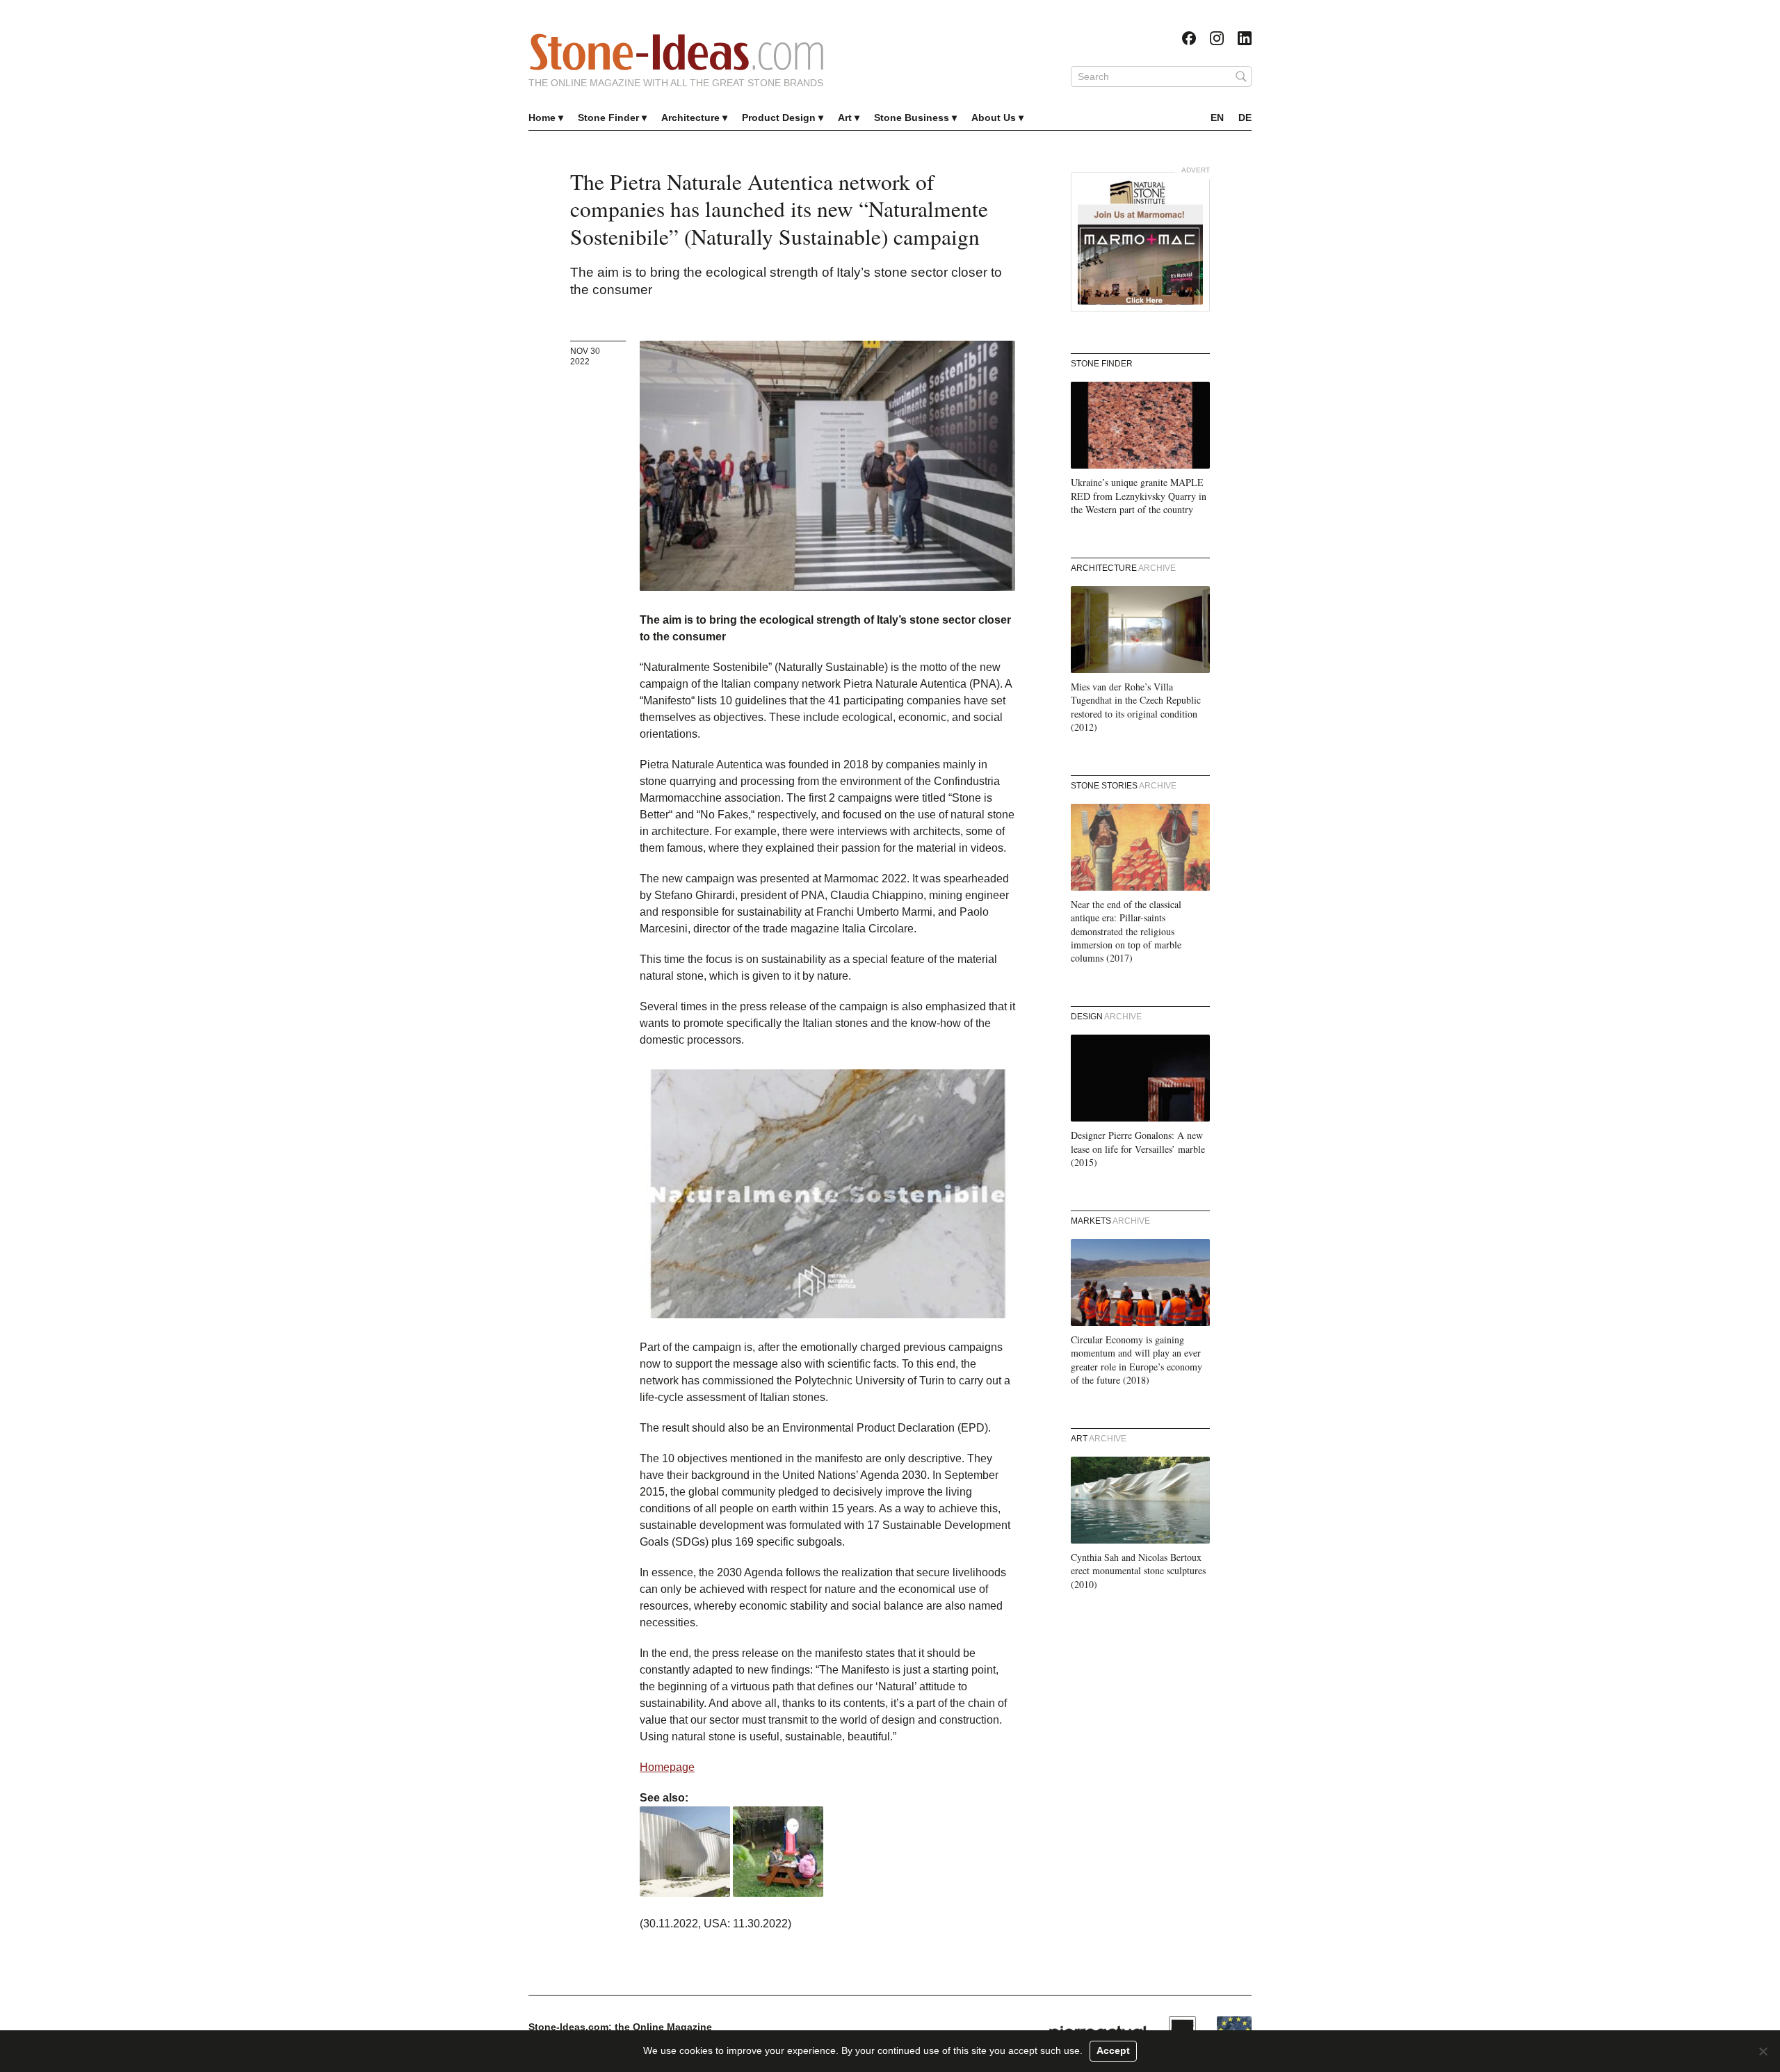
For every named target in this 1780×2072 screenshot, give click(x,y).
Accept (1113, 2050)
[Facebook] (1189, 38)
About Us (994, 118)
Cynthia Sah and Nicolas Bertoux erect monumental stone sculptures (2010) (1138, 1571)
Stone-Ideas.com (677, 52)
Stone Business (912, 118)
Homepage (667, 1767)
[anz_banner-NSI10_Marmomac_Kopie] (1140, 242)
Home (542, 118)
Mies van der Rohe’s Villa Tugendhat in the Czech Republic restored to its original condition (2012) (1136, 707)
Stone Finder (608, 118)
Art (845, 118)
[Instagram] (1217, 38)
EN (1217, 118)
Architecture (690, 118)
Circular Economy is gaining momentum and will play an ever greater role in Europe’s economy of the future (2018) (1136, 1360)
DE (1245, 118)
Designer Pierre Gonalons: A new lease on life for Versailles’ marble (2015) (1138, 1149)
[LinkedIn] (1245, 38)
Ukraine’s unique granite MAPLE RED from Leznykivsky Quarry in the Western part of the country (1139, 496)
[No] (1763, 2051)
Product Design (779, 118)
